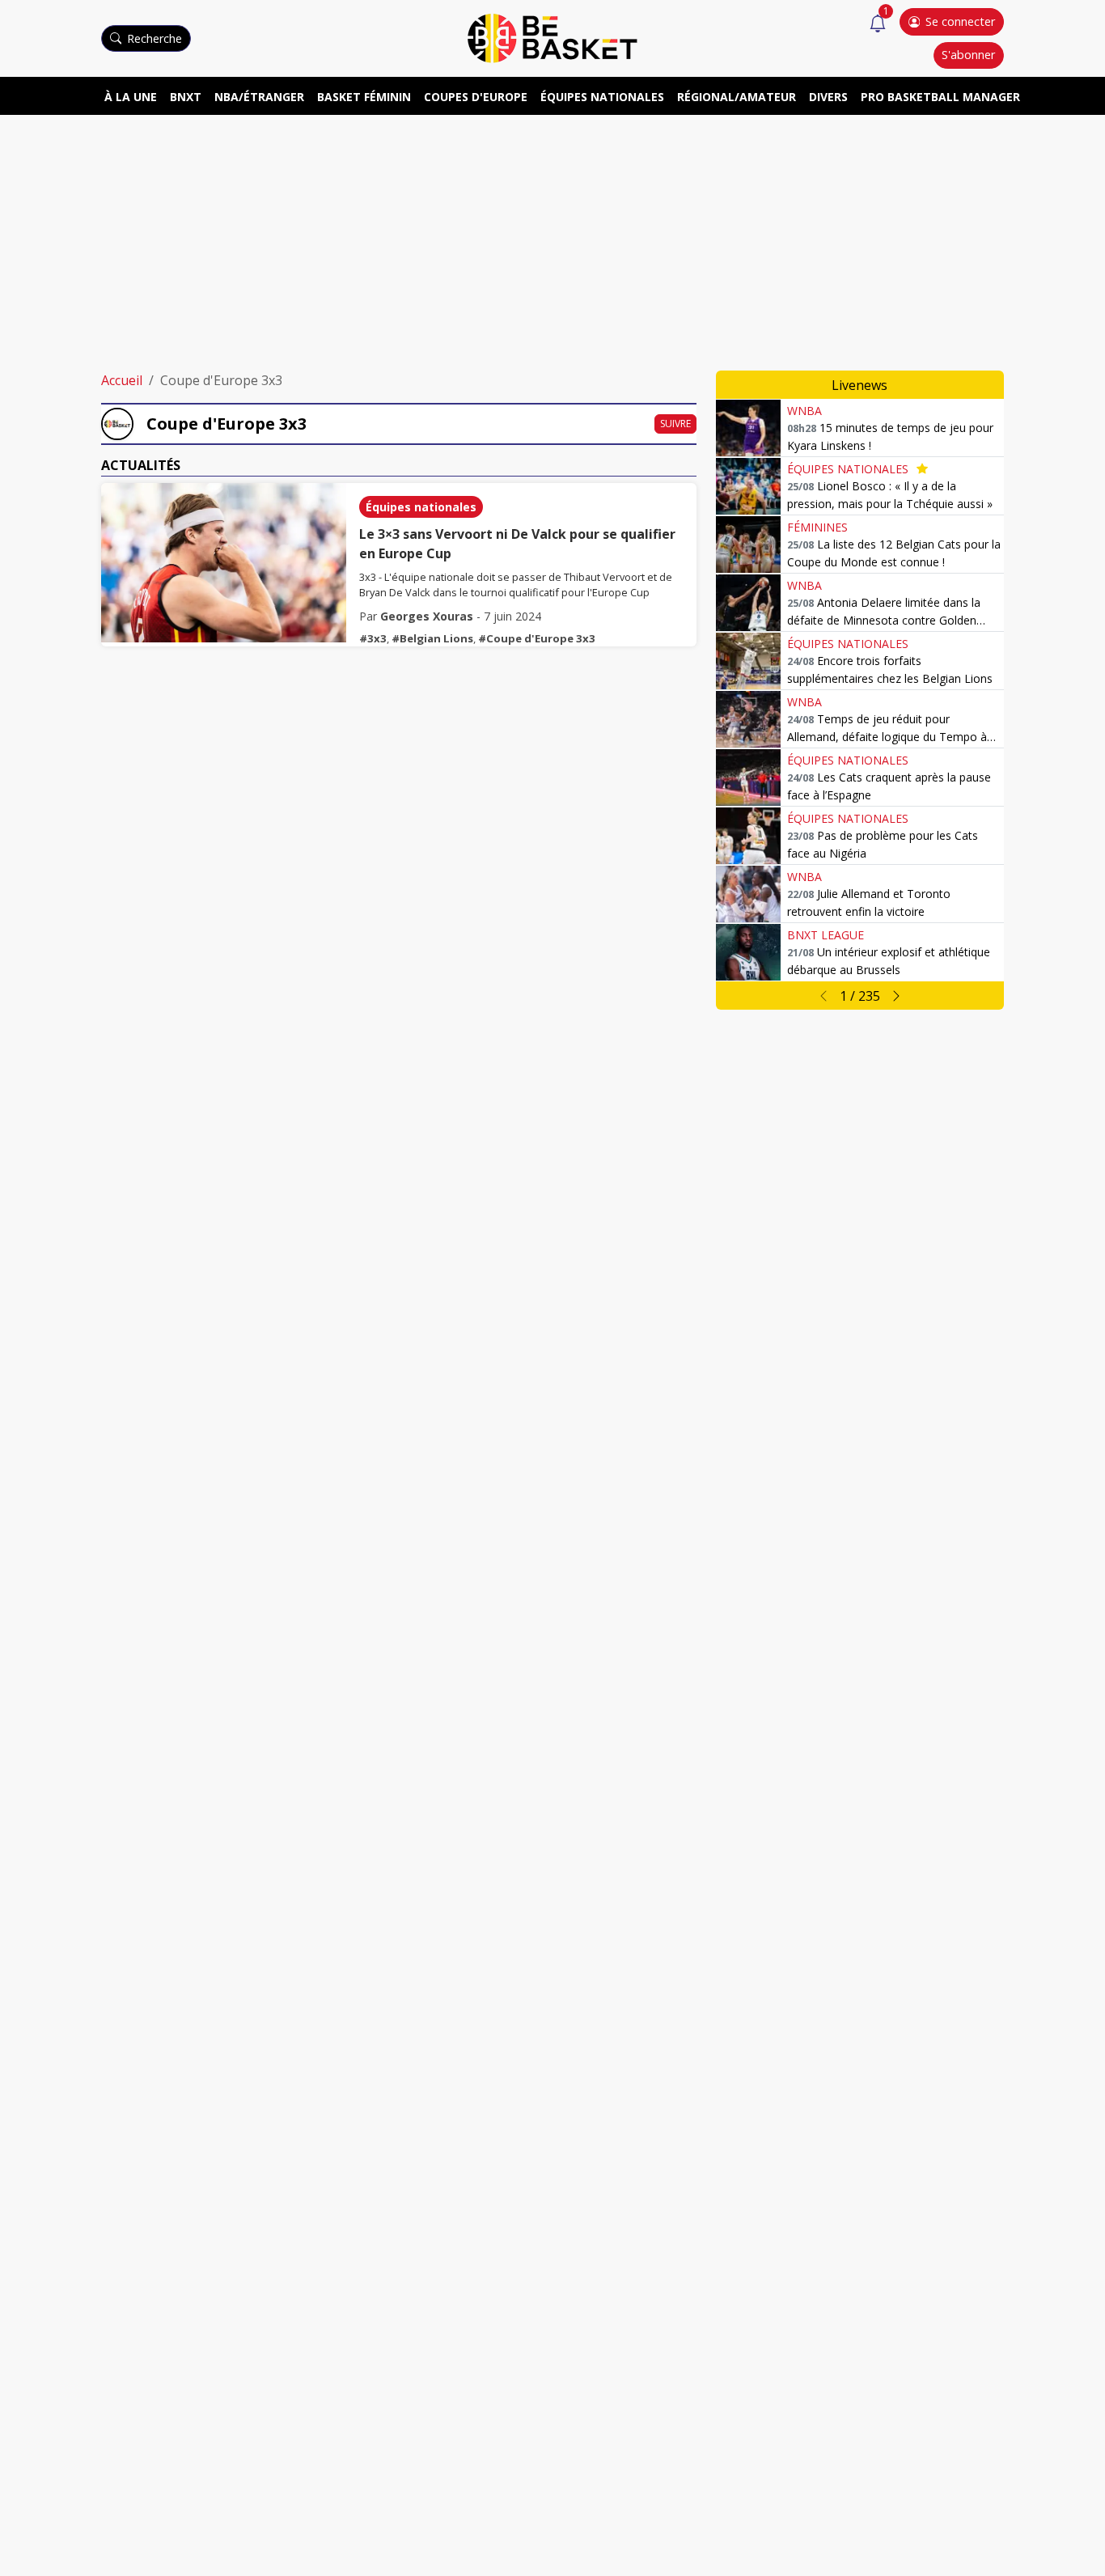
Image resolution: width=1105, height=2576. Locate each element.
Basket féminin (364, 97)
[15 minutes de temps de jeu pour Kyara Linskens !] (748, 428)
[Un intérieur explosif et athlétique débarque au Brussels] (748, 952)
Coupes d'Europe (476, 97)
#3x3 (373, 638)
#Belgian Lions (432, 638)
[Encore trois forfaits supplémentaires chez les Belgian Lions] (748, 661)
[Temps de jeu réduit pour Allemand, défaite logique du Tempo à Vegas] (748, 719)
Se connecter (960, 21)
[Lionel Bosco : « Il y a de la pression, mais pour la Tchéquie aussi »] (748, 486)
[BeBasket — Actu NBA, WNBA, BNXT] (552, 37)
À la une (131, 97)
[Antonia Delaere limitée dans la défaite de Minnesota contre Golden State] (748, 603)
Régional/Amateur (737, 97)
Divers (828, 97)
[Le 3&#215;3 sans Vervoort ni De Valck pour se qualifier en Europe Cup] (224, 563)
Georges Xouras (427, 616)
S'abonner (968, 55)
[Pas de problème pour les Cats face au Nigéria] (748, 836)
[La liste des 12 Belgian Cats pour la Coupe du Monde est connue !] (748, 544)
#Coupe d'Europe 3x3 (537, 638)
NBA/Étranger (259, 97)
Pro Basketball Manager (940, 97)
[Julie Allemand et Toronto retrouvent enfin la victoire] (748, 894)
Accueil (122, 380)
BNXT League (826, 935)
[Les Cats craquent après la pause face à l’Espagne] (748, 777)
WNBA (804, 411)
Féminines (817, 527)
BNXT (186, 97)
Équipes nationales (602, 97)
